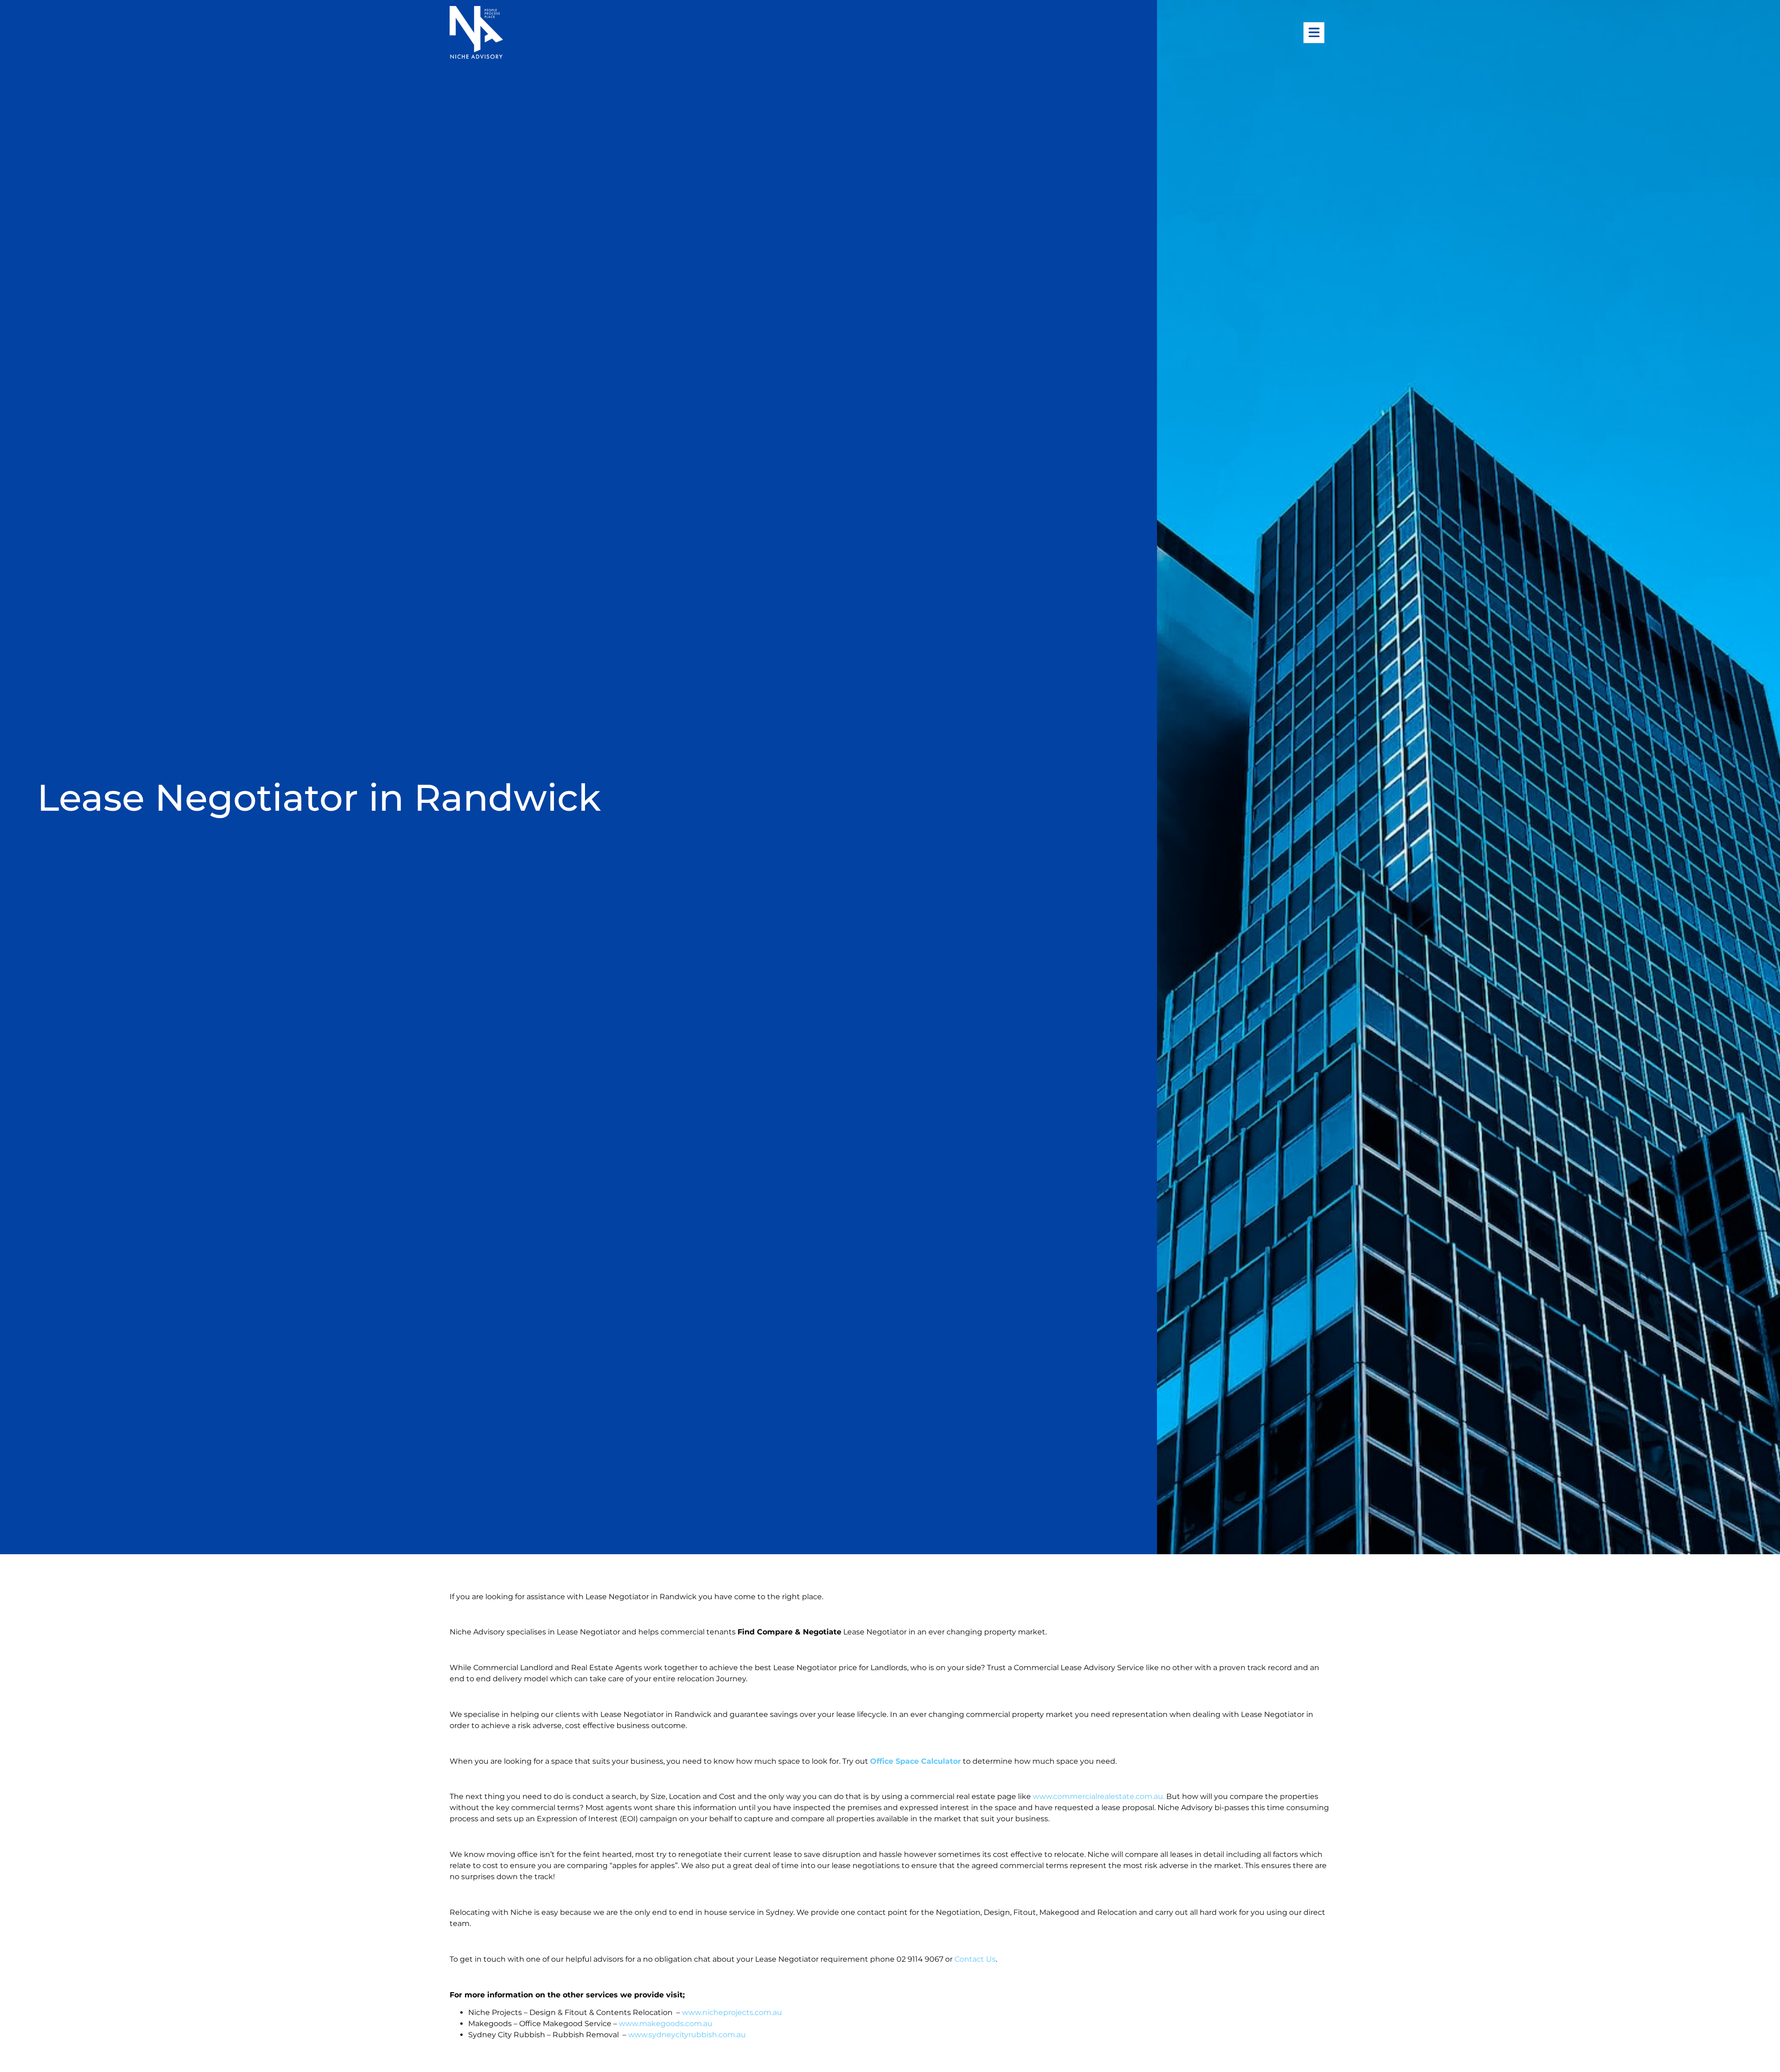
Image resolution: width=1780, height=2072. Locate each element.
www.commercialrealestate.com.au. (1100, 1796)
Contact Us (975, 1959)
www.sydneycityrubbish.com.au (687, 2035)
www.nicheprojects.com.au (732, 2012)
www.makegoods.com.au (666, 2024)
